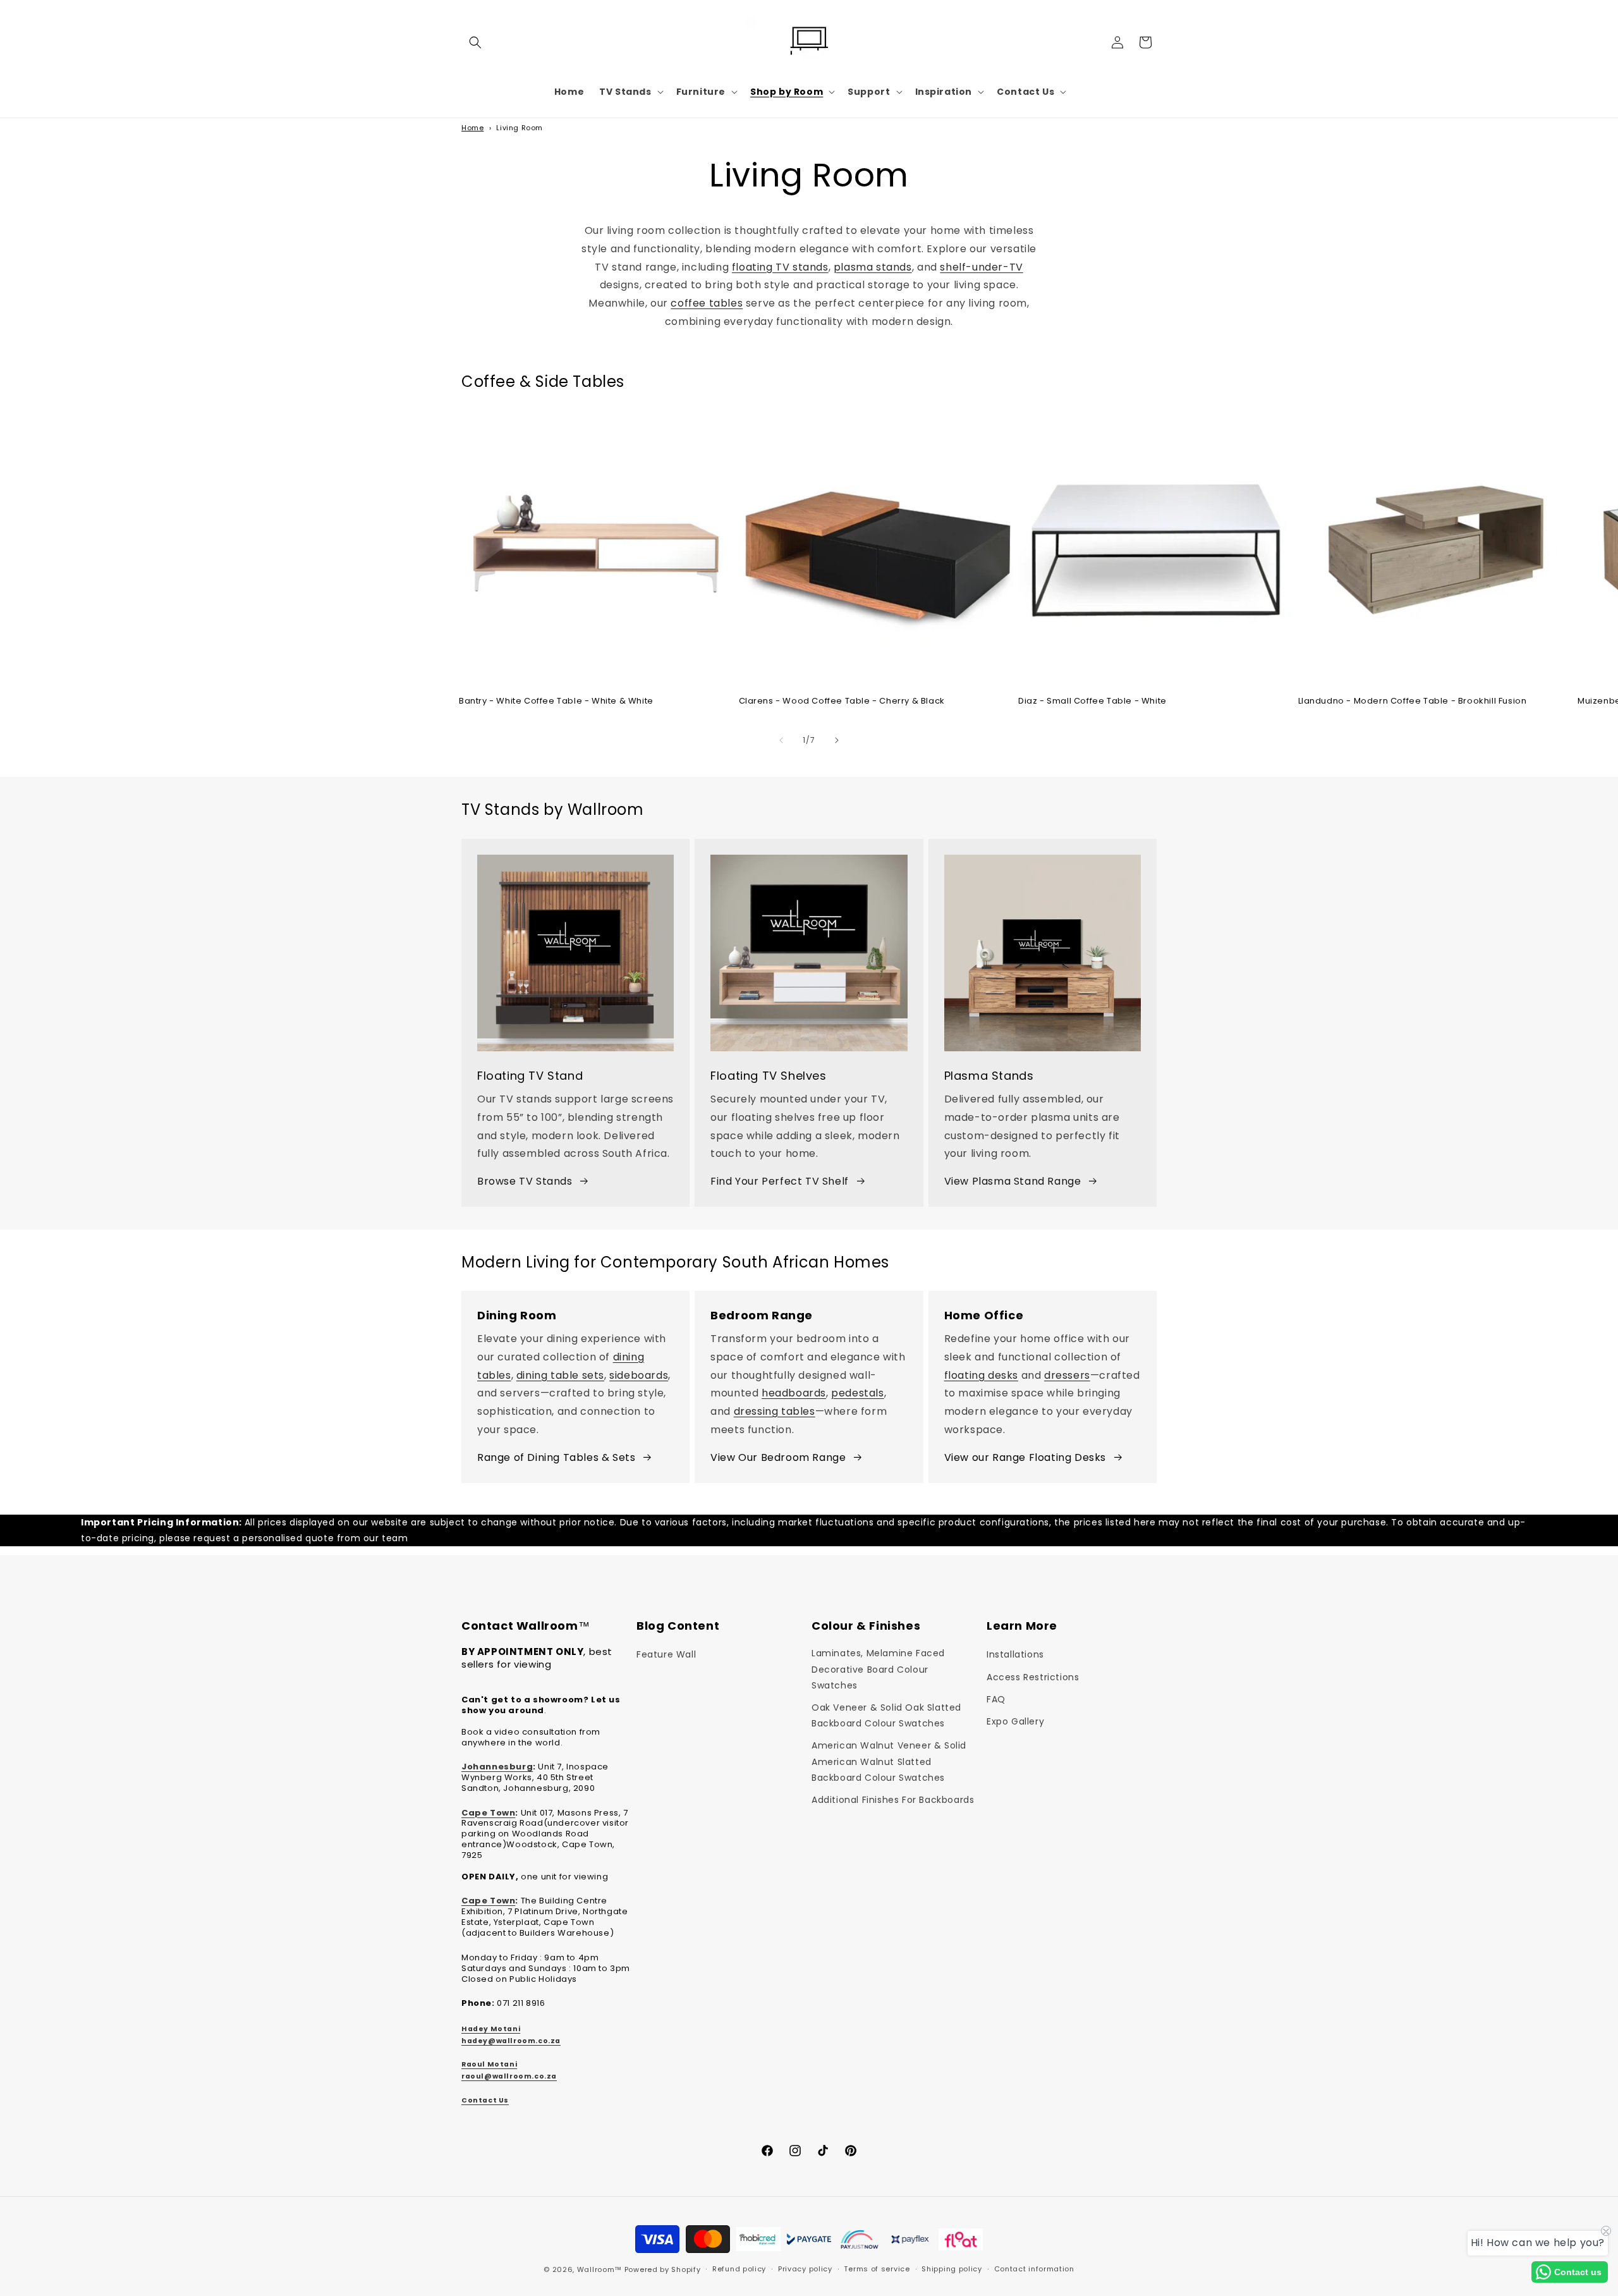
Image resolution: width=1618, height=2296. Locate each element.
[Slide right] (837, 740)
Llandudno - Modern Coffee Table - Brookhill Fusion (1413, 701)
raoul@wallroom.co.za (509, 2076)
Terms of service (877, 2269)
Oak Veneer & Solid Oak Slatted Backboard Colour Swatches (886, 1715)
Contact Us (485, 2100)
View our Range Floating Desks (1025, 1457)
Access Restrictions (1033, 1677)
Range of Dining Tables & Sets (556, 1457)
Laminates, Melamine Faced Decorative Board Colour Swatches (878, 1669)
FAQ (996, 1699)
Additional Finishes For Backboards (893, 1800)
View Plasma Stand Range (1013, 1181)
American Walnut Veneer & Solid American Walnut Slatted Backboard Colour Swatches (889, 1761)
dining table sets (560, 1375)
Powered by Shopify (663, 2269)
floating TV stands (780, 267)
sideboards (639, 1375)
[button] (475, 42)
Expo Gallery (1015, 1721)
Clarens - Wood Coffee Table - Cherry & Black (842, 701)
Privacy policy (805, 2269)
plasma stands (873, 267)
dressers (1067, 1375)
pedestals (857, 1393)
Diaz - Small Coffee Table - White (1092, 701)
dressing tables (775, 1411)
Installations (1015, 1654)
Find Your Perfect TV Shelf (780, 1181)
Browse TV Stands (525, 1181)
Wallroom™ (599, 2269)
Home (472, 128)
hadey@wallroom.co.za (511, 2041)
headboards (794, 1393)
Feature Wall (666, 1654)
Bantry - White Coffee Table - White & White (556, 701)
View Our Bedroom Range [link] (778, 1457)
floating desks (981, 1375)
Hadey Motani (491, 2029)
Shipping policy (952, 2269)
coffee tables (707, 303)
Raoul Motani (489, 2064)
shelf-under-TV (981, 267)
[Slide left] (781, 740)
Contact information (1034, 2269)
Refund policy (739, 2269)
